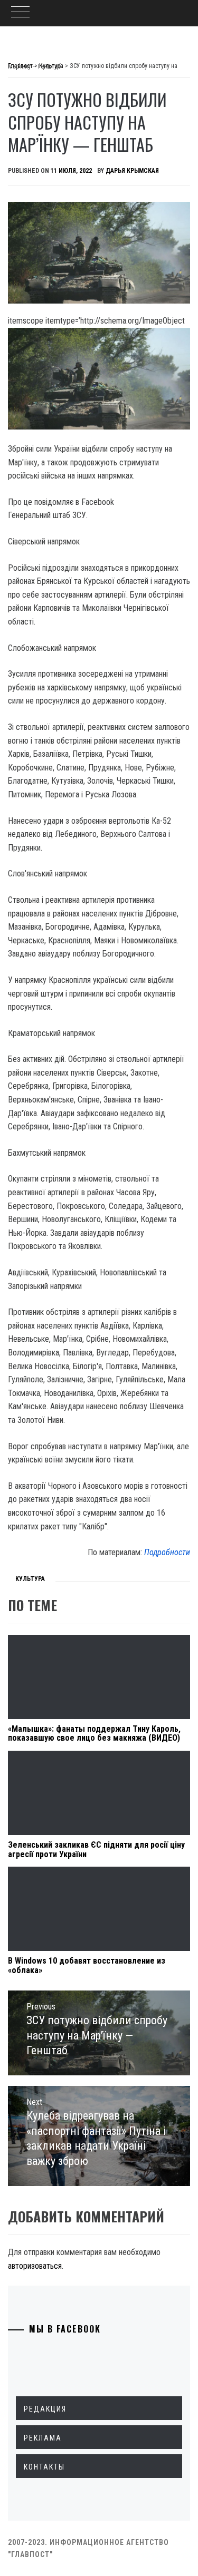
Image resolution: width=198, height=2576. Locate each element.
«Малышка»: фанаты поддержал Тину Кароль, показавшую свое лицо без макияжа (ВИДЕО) (94, 1734)
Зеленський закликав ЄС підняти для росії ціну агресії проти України (96, 1850)
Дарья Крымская (132, 171)
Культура (30, 1579)
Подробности (167, 1552)
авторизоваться (35, 2266)
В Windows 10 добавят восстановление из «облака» (87, 1965)
